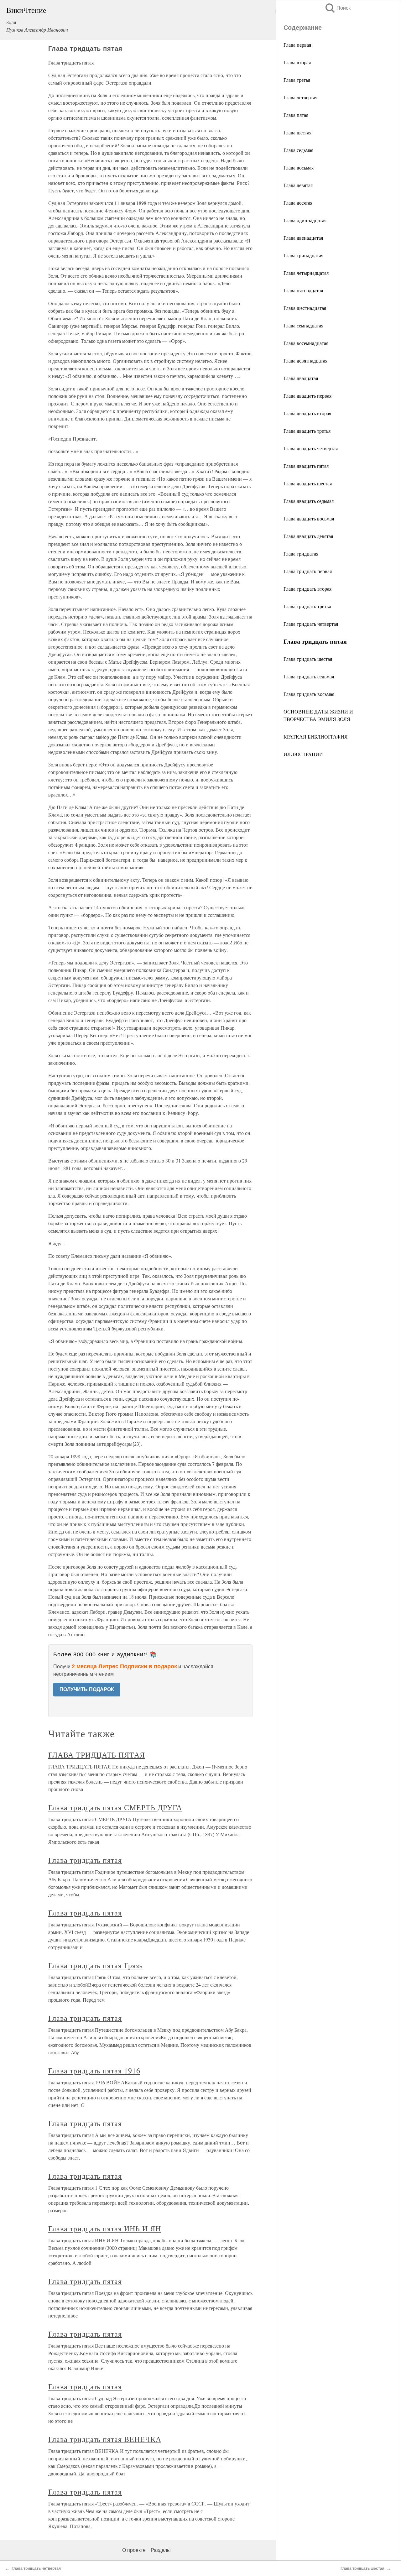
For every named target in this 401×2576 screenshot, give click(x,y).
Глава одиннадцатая (305, 220)
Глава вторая (297, 62)
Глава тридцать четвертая (311, 624)
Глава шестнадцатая (305, 308)
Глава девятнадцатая (305, 361)
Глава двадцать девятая (308, 536)
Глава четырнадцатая (306, 273)
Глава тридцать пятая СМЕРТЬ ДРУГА (115, 1807)
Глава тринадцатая (303, 255)
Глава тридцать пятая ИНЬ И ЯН (105, 2229)
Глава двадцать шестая (308, 483)
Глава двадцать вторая (307, 413)
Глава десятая (298, 203)
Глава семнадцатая (303, 325)
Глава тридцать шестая (308, 659)
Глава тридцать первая (308, 571)
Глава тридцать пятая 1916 (94, 2071)
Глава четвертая (300, 97)
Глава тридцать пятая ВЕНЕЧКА (105, 2439)
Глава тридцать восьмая (309, 694)
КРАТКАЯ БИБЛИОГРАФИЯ (316, 737)
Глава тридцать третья (307, 606)
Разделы (161, 2550)
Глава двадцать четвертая (311, 448)
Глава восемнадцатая (306, 343)
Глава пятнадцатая (303, 290)
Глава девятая (298, 185)
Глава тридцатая (301, 554)
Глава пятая (296, 115)
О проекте (134, 2550)
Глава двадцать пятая (306, 466)
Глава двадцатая (301, 378)
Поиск (337, 8)
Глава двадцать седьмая (309, 501)
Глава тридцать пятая (85, 1860)
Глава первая (297, 45)
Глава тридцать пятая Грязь (96, 1965)
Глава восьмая (299, 167)
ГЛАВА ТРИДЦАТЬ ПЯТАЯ (97, 1755)
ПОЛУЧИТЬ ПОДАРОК (87, 1689)
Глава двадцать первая (307, 396)
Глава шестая (297, 132)
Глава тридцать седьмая (309, 676)
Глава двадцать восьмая (309, 518)
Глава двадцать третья (307, 431)
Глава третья (297, 80)
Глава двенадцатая (303, 238)
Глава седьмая (298, 150)
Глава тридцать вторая (307, 589)
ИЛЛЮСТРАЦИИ (303, 754)
